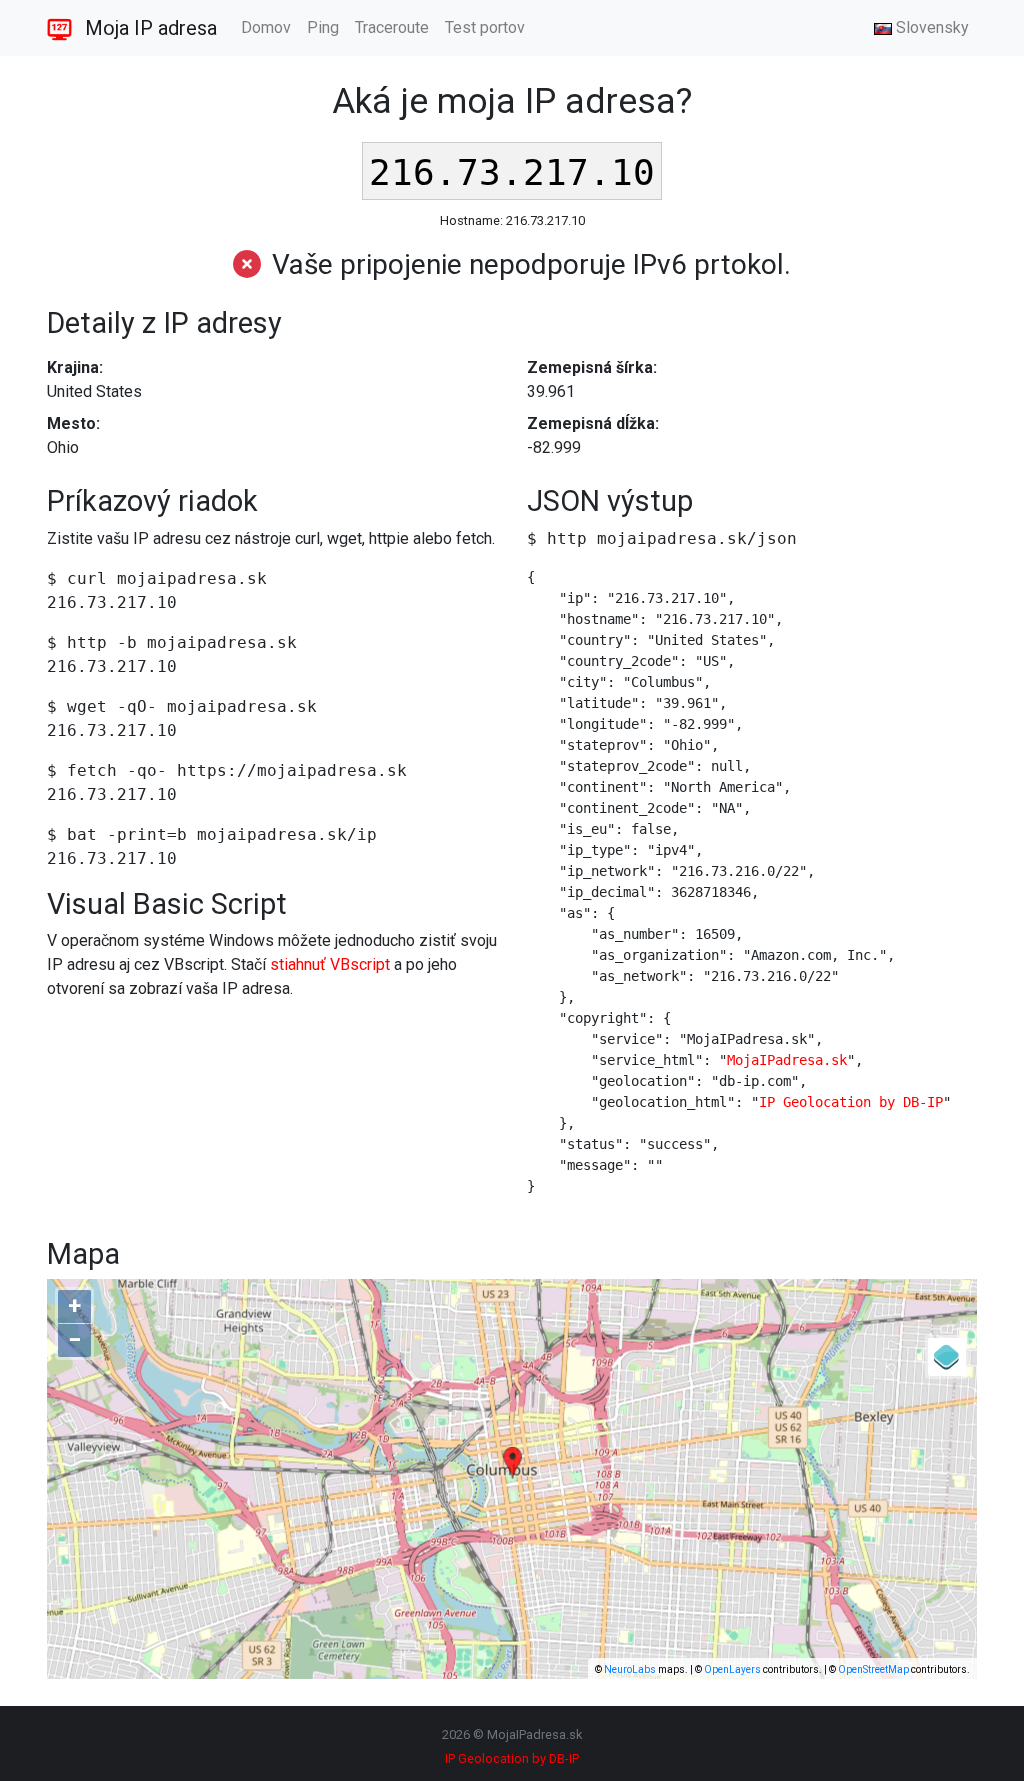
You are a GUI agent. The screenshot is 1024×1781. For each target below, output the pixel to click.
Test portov (485, 27)
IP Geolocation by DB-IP (851, 1102)
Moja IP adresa (148, 28)
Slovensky (930, 27)
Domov (266, 27)
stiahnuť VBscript (330, 964)
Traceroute (392, 27)
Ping (323, 27)
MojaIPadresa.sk (787, 1060)
